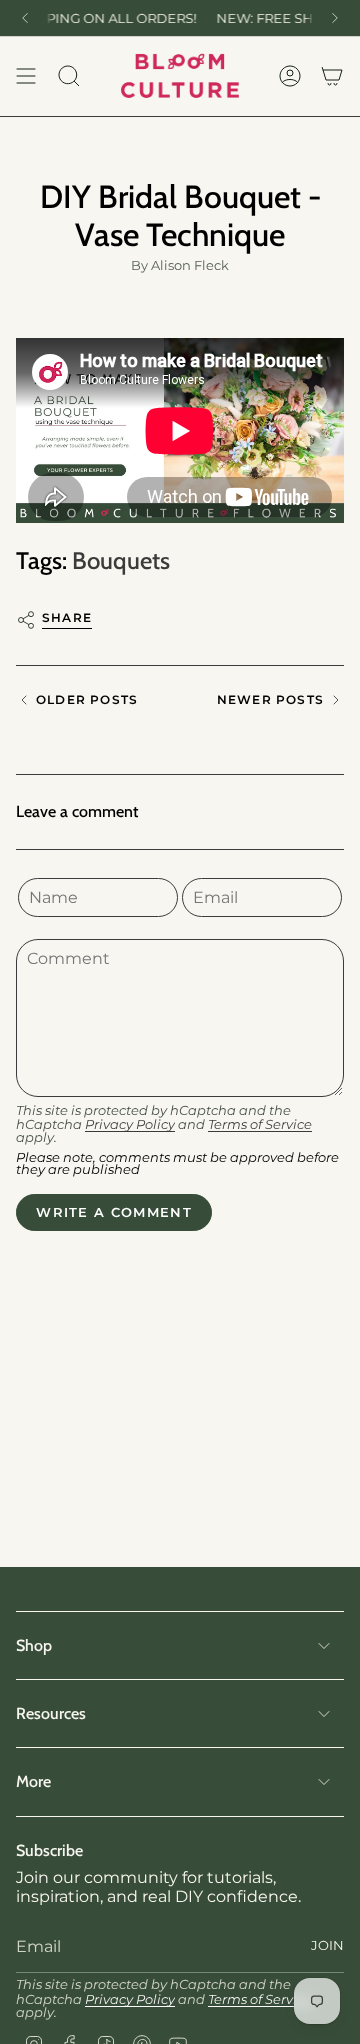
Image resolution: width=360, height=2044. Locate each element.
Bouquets (121, 560)
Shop (34, 1645)
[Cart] (332, 76)
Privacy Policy (130, 1124)
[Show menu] (26, 76)
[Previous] (25, 18)
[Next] (335, 18)
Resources (51, 1713)
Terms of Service (260, 1124)
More (33, 1781)
